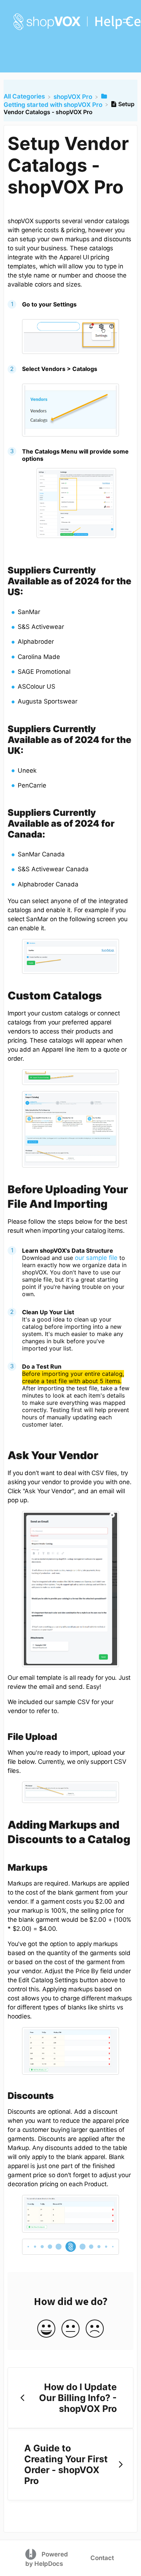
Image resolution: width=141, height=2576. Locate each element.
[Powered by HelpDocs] (32, 2554)
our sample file (96, 1258)
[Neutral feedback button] (70, 2329)
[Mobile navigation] (127, 22)
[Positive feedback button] (46, 2329)
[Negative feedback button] (95, 2329)
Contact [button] (102, 2558)
